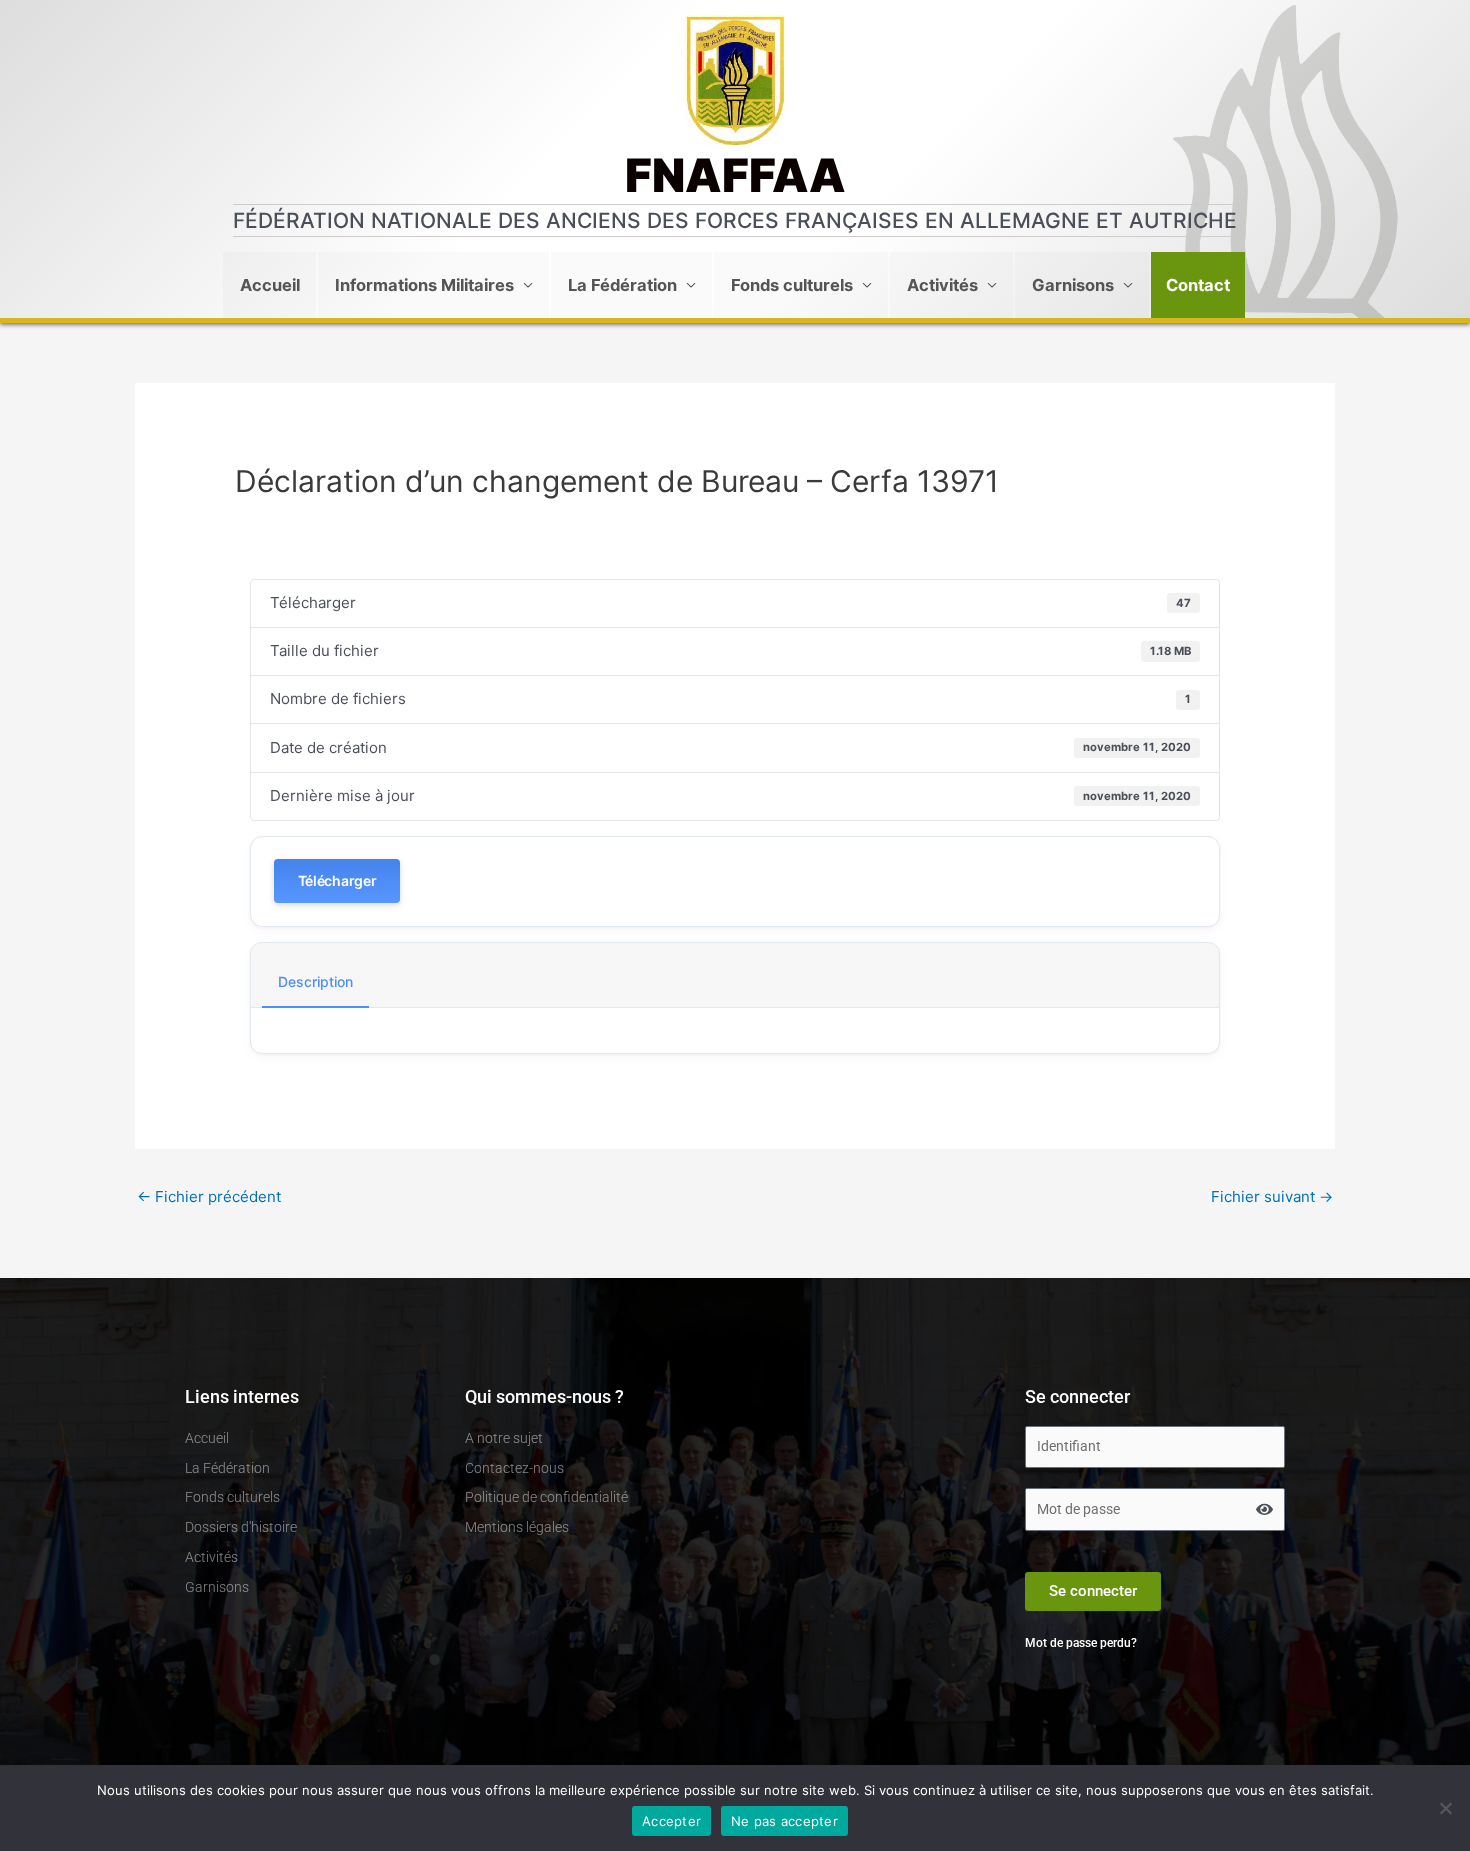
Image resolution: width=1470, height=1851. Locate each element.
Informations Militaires (424, 285)
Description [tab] (315, 981)
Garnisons (1073, 285)
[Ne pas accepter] (1445, 1808)
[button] (1198, 285)
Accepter (671, 1821)
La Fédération (622, 285)
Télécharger (337, 880)
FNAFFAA (735, 175)
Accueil (270, 285)
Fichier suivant (1272, 1196)
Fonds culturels (792, 285)
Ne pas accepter (784, 1821)
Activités (942, 285)
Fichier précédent (209, 1196)
